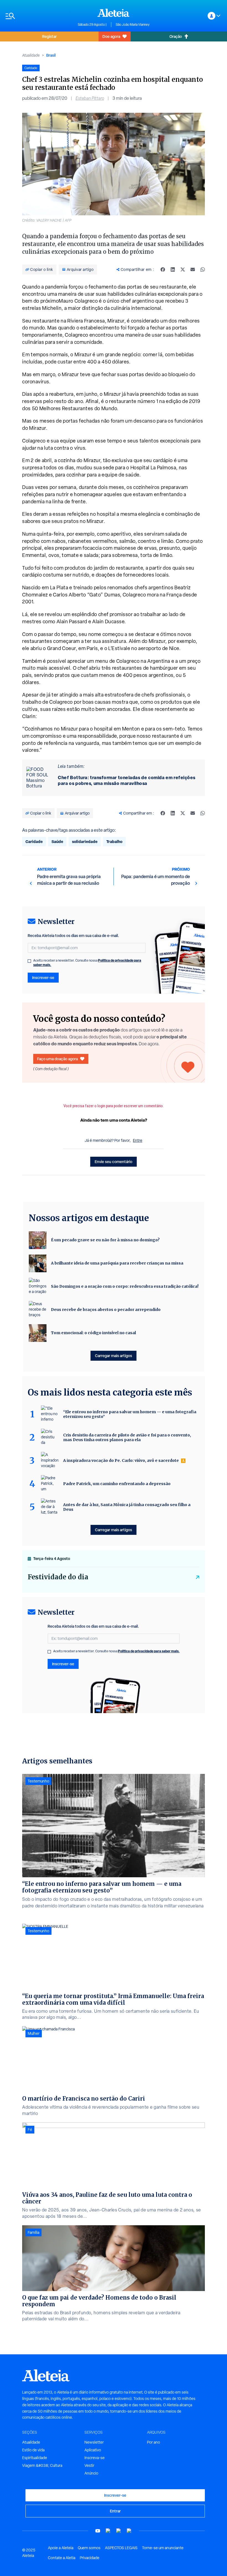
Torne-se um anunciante (163, 2548)
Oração (176, 36)
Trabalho (114, 841)
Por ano (154, 2442)
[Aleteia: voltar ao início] (114, 13)
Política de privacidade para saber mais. (149, 1651)
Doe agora (111, 36)
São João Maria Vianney (133, 25)
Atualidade (31, 55)
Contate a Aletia (62, 2558)
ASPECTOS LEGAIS (121, 2548)
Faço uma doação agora (57, 1059)
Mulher (34, 2033)
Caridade (34, 841)
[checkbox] (29, 961)
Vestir (89, 2465)
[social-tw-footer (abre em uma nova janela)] (119, 2531)
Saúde (57, 841)
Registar (49, 36)
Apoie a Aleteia (61, 2548)
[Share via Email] (193, 269)
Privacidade (90, 2558)
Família (33, 2232)
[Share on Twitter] (183, 269)
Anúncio (91, 2473)
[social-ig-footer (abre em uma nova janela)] (129, 2531)
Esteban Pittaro (90, 98)
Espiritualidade (35, 2458)
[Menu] (39, 16)
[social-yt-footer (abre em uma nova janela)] (98, 2531)
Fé (30, 2130)
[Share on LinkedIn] (173, 269)
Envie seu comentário (114, 1162)
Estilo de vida (33, 2450)
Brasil (51, 55)
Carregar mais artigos (114, 1356)
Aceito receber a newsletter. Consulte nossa (87, 963)
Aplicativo (93, 2450)
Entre (138, 1140)
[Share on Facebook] (163, 269)
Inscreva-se (95, 2458)
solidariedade (85, 841)
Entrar (115, 2511)
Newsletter (94, 2442)
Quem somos (89, 2548)
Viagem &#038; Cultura (42, 2465)
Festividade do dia (58, 1577)
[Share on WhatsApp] (203, 269)
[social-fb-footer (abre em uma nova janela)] (108, 2531)
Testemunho (38, 1781)
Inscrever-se (43, 977)
